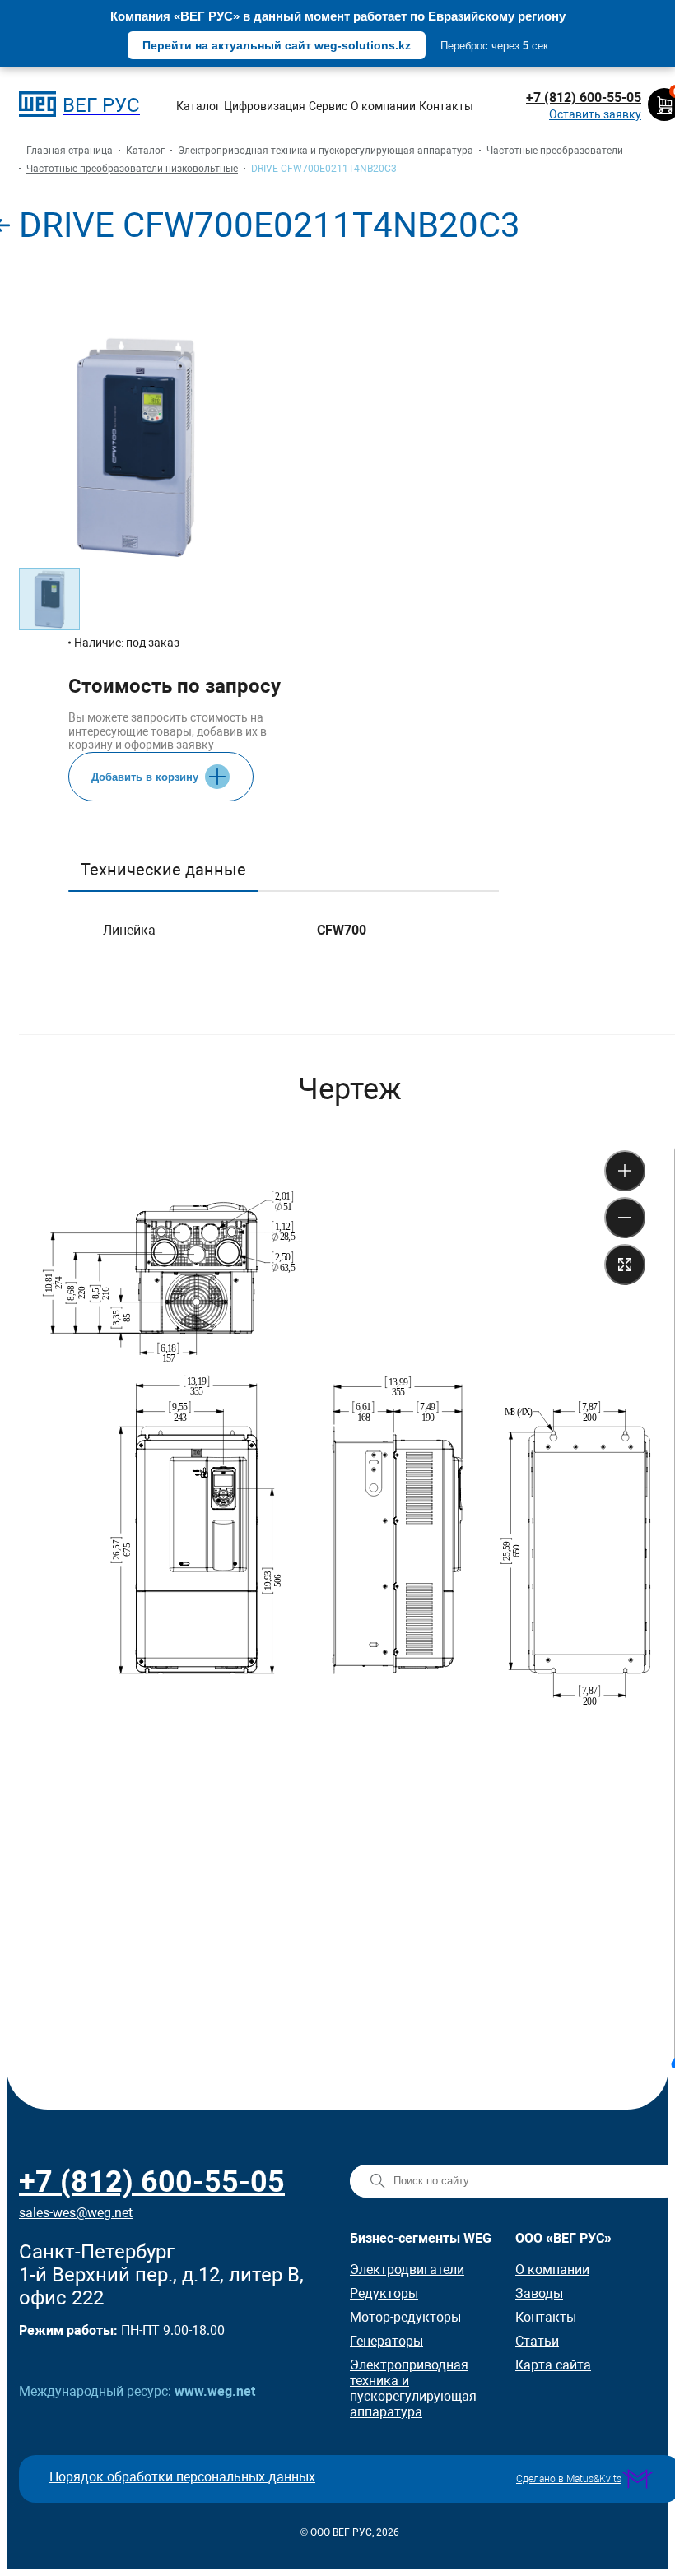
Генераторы (386, 2341)
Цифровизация (265, 106)
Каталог (198, 106)
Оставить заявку (595, 114)
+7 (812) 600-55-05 (584, 97)
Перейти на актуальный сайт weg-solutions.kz (277, 45)
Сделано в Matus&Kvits (569, 2479)
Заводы (539, 2293)
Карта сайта (553, 2365)
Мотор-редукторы (405, 2317)
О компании (383, 106)
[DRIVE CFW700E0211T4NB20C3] (247, 169)
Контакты (446, 106)
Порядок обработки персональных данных (182, 2477)
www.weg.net (215, 2391)
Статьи (537, 2341)
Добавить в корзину (145, 777)
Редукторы (384, 2293)
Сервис (328, 106)
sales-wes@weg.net (76, 2213)
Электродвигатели (407, 2270)
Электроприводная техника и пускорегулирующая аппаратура (413, 2388)
